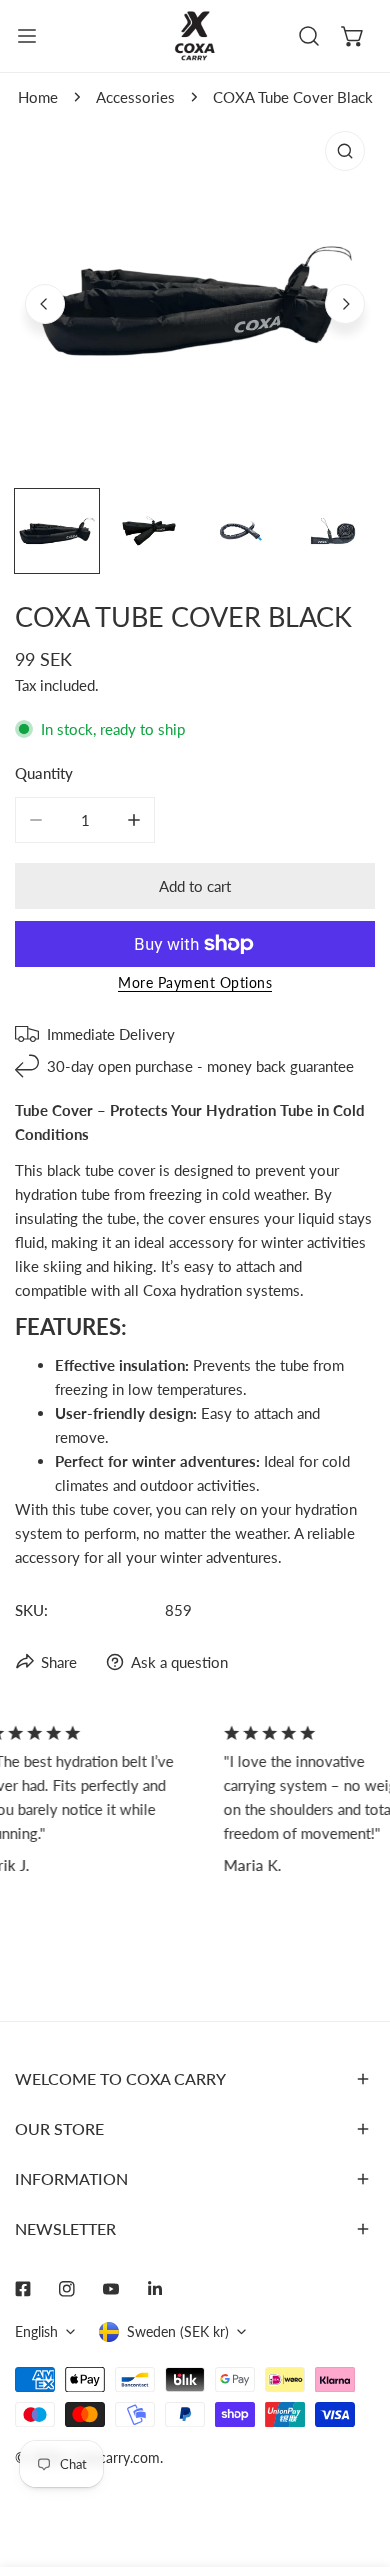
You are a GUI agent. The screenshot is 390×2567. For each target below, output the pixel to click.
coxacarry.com (115, 2457)
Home (38, 97)
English (36, 2331)
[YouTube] (111, 2289)
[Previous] (45, 304)
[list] (195, 301)
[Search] (309, 36)
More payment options (195, 982)
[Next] (345, 304)
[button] (353, 36)
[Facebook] (23, 2289)
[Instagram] (67, 2289)
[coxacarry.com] (195, 36)
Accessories (135, 97)
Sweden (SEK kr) (178, 2331)
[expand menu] (27, 36)
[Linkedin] (155, 2289)
